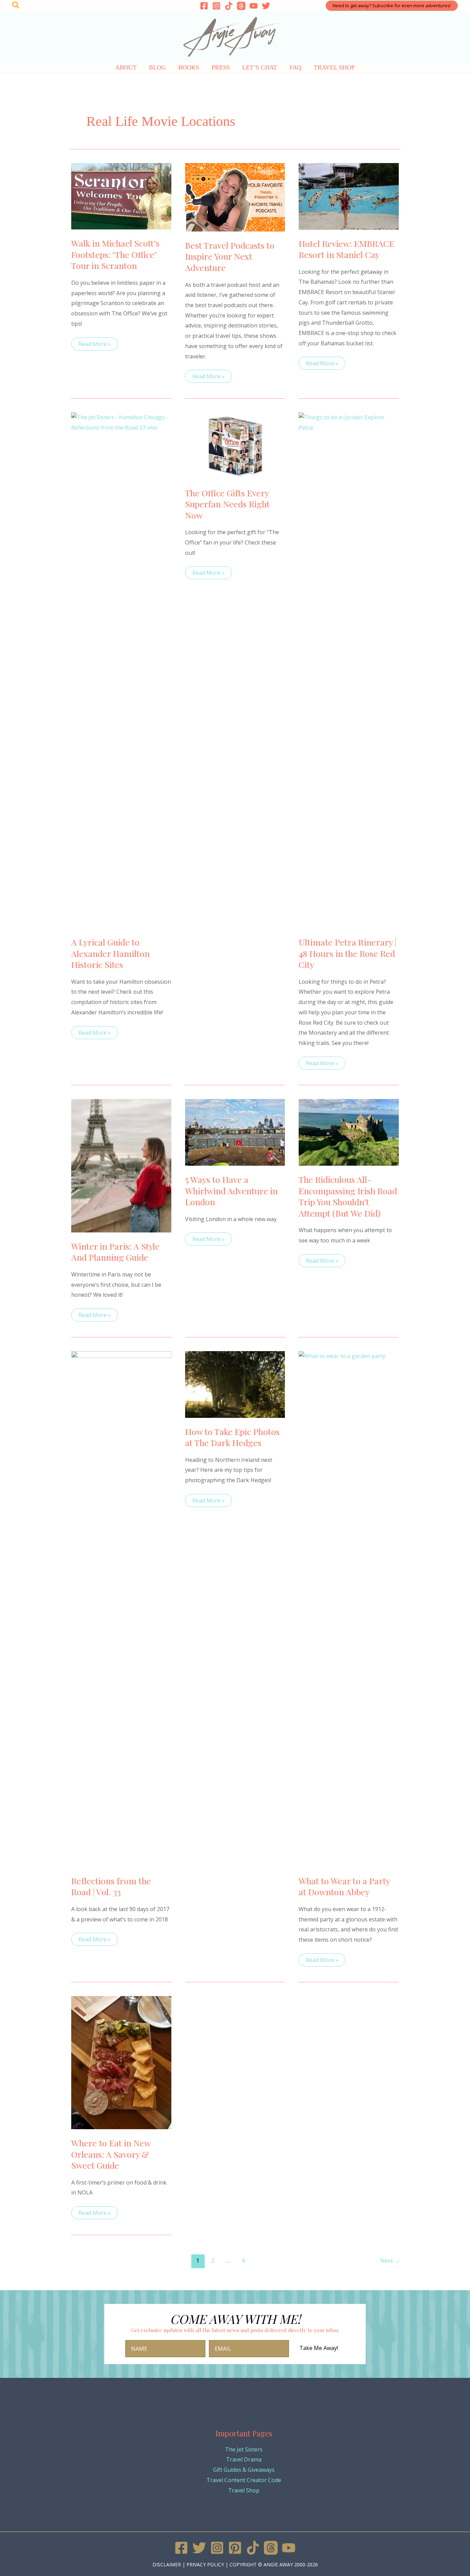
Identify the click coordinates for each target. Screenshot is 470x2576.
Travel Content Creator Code (244, 2480)
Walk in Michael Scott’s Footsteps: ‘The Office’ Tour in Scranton (115, 254)
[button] (16, 6)
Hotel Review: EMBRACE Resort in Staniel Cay (346, 249)
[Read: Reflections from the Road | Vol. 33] (121, 1608)
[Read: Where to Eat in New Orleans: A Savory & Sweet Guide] (121, 2062)
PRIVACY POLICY (205, 2564)
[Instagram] (216, 6)
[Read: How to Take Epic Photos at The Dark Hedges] (235, 1384)
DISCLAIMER (167, 2564)
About (126, 67)
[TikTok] (229, 6)
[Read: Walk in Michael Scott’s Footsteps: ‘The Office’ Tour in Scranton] (121, 196)
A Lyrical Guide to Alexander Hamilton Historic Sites (110, 953)
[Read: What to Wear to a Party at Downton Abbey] (349, 1608)
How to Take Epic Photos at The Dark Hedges (232, 1437)
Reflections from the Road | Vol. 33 (111, 1886)
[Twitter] (266, 6)
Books (189, 67)
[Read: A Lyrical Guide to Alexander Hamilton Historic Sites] (121, 670)
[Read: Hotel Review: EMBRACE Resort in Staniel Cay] (349, 196)
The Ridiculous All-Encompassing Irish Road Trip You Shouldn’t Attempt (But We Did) (348, 1196)
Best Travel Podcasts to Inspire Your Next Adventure (230, 256)
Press (221, 67)
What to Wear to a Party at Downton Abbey (344, 1886)
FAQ (295, 67)
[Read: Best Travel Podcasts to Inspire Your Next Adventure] (235, 197)
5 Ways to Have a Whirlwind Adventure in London (231, 1190)
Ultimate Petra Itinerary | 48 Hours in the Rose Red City (348, 953)
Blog (157, 67)
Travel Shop (334, 67)
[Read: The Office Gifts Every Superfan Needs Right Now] (235, 445)
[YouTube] (254, 6)
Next (390, 2260)
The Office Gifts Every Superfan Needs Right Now (227, 504)
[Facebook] (204, 6)
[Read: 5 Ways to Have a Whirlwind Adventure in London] (235, 1132)
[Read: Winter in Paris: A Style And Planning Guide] (121, 1165)
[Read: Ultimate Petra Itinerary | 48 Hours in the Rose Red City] (349, 670)
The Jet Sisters (244, 2449)
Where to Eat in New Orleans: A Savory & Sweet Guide (111, 2154)
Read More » (94, 345)
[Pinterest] (235, 2548)
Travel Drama (244, 2459)
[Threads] (241, 6)
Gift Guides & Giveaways (244, 2470)
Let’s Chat (260, 67)
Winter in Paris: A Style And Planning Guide (115, 1252)
